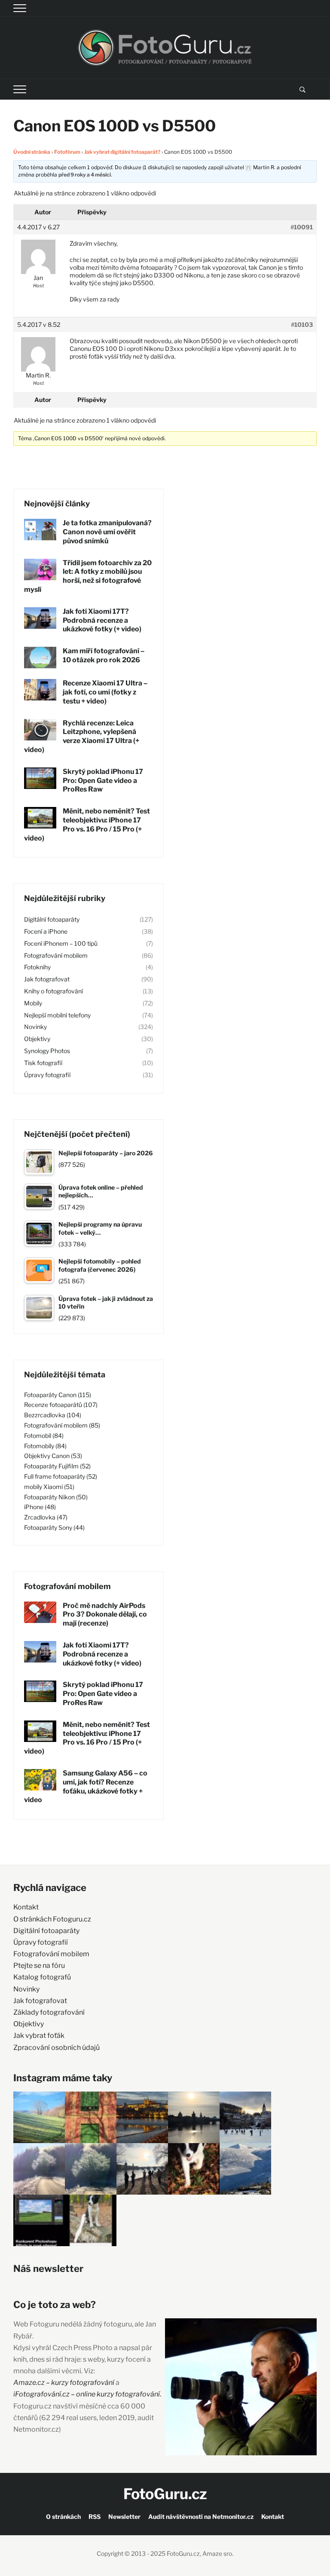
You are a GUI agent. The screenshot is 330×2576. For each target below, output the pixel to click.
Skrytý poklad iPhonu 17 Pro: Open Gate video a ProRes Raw (103, 781)
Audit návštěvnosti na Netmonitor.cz (201, 2517)
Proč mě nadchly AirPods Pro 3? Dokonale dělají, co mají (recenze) (105, 1615)
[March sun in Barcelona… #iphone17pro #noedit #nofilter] (91, 2117)
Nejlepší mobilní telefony (57, 1015)
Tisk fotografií (43, 1063)
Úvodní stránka (32, 152)
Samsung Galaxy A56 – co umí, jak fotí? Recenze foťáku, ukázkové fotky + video (86, 1786)
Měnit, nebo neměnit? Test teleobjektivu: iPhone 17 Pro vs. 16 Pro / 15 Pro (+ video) (87, 824)
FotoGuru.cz (165, 2494)
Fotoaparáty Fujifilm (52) (57, 1466)
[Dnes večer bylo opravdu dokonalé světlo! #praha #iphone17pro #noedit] (142, 2117)
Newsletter (124, 2517)
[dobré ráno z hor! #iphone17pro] (91, 2169)
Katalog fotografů (42, 1977)
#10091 (302, 227)
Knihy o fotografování (53, 991)
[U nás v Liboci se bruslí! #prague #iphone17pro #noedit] (245, 2117)
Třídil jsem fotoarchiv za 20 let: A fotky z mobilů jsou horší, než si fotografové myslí (88, 576)
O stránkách (63, 2517)
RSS (95, 2517)
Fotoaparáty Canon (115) (58, 1395)
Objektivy (37, 1039)
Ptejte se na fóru (39, 1965)
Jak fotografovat (47, 979)
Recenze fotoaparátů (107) (61, 1405)
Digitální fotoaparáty (52, 919)
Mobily (33, 1003)
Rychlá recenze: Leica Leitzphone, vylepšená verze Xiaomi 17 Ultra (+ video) (82, 736)
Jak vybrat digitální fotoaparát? (122, 152)
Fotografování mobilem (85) (62, 1425)
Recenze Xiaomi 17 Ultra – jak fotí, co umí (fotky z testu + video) (105, 692)
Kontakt (26, 1907)
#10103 (302, 324)
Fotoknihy (37, 967)
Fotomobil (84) (44, 1436)
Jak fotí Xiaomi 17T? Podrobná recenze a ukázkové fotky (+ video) (102, 620)
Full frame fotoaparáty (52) (61, 1476)
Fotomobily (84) (45, 1446)
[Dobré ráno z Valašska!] (39, 2117)
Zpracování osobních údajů (57, 2048)
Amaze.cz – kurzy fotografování (64, 2383)
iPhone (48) (40, 1507)
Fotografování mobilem (56, 955)
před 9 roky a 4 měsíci (85, 175)
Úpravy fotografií (47, 1075)
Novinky (35, 1027)
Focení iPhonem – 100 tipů (61, 943)
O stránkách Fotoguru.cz (52, 1919)
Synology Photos (47, 1051)
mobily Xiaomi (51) (49, 1487)
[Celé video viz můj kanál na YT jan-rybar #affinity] (39, 2220)
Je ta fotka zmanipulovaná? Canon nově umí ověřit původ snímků (107, 532)
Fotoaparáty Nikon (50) (56, 1497)
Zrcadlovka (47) (46, 1517)
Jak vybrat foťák (39, 2036)
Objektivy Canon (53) (53, 1456)
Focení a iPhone (46, 931)
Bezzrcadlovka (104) (53, 1415)
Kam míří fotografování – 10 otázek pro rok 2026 (104, 655)
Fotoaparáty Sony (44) (54, 1527)
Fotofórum (67, 152)
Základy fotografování (49, 2012)
